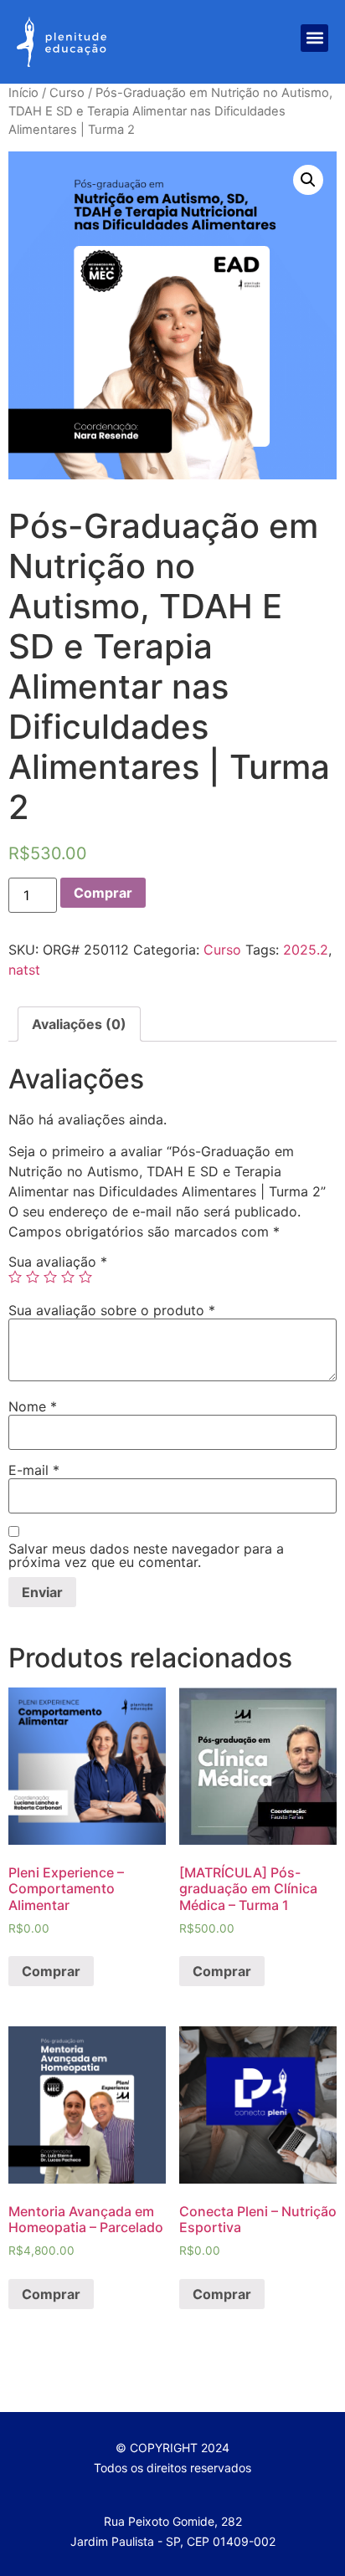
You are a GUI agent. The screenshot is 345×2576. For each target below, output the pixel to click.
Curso (67, 93)
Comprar (103, 893)
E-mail (34, 1470)
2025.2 (306, 950)
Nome (33, 1406)
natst (24, 970)
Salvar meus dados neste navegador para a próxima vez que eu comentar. (146, 1555)
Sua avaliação (58, 1262)
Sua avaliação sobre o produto (112, 1310)
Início (23, 93)
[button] (314, 38)
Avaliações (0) (79, 1024)
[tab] (79, 1024)
